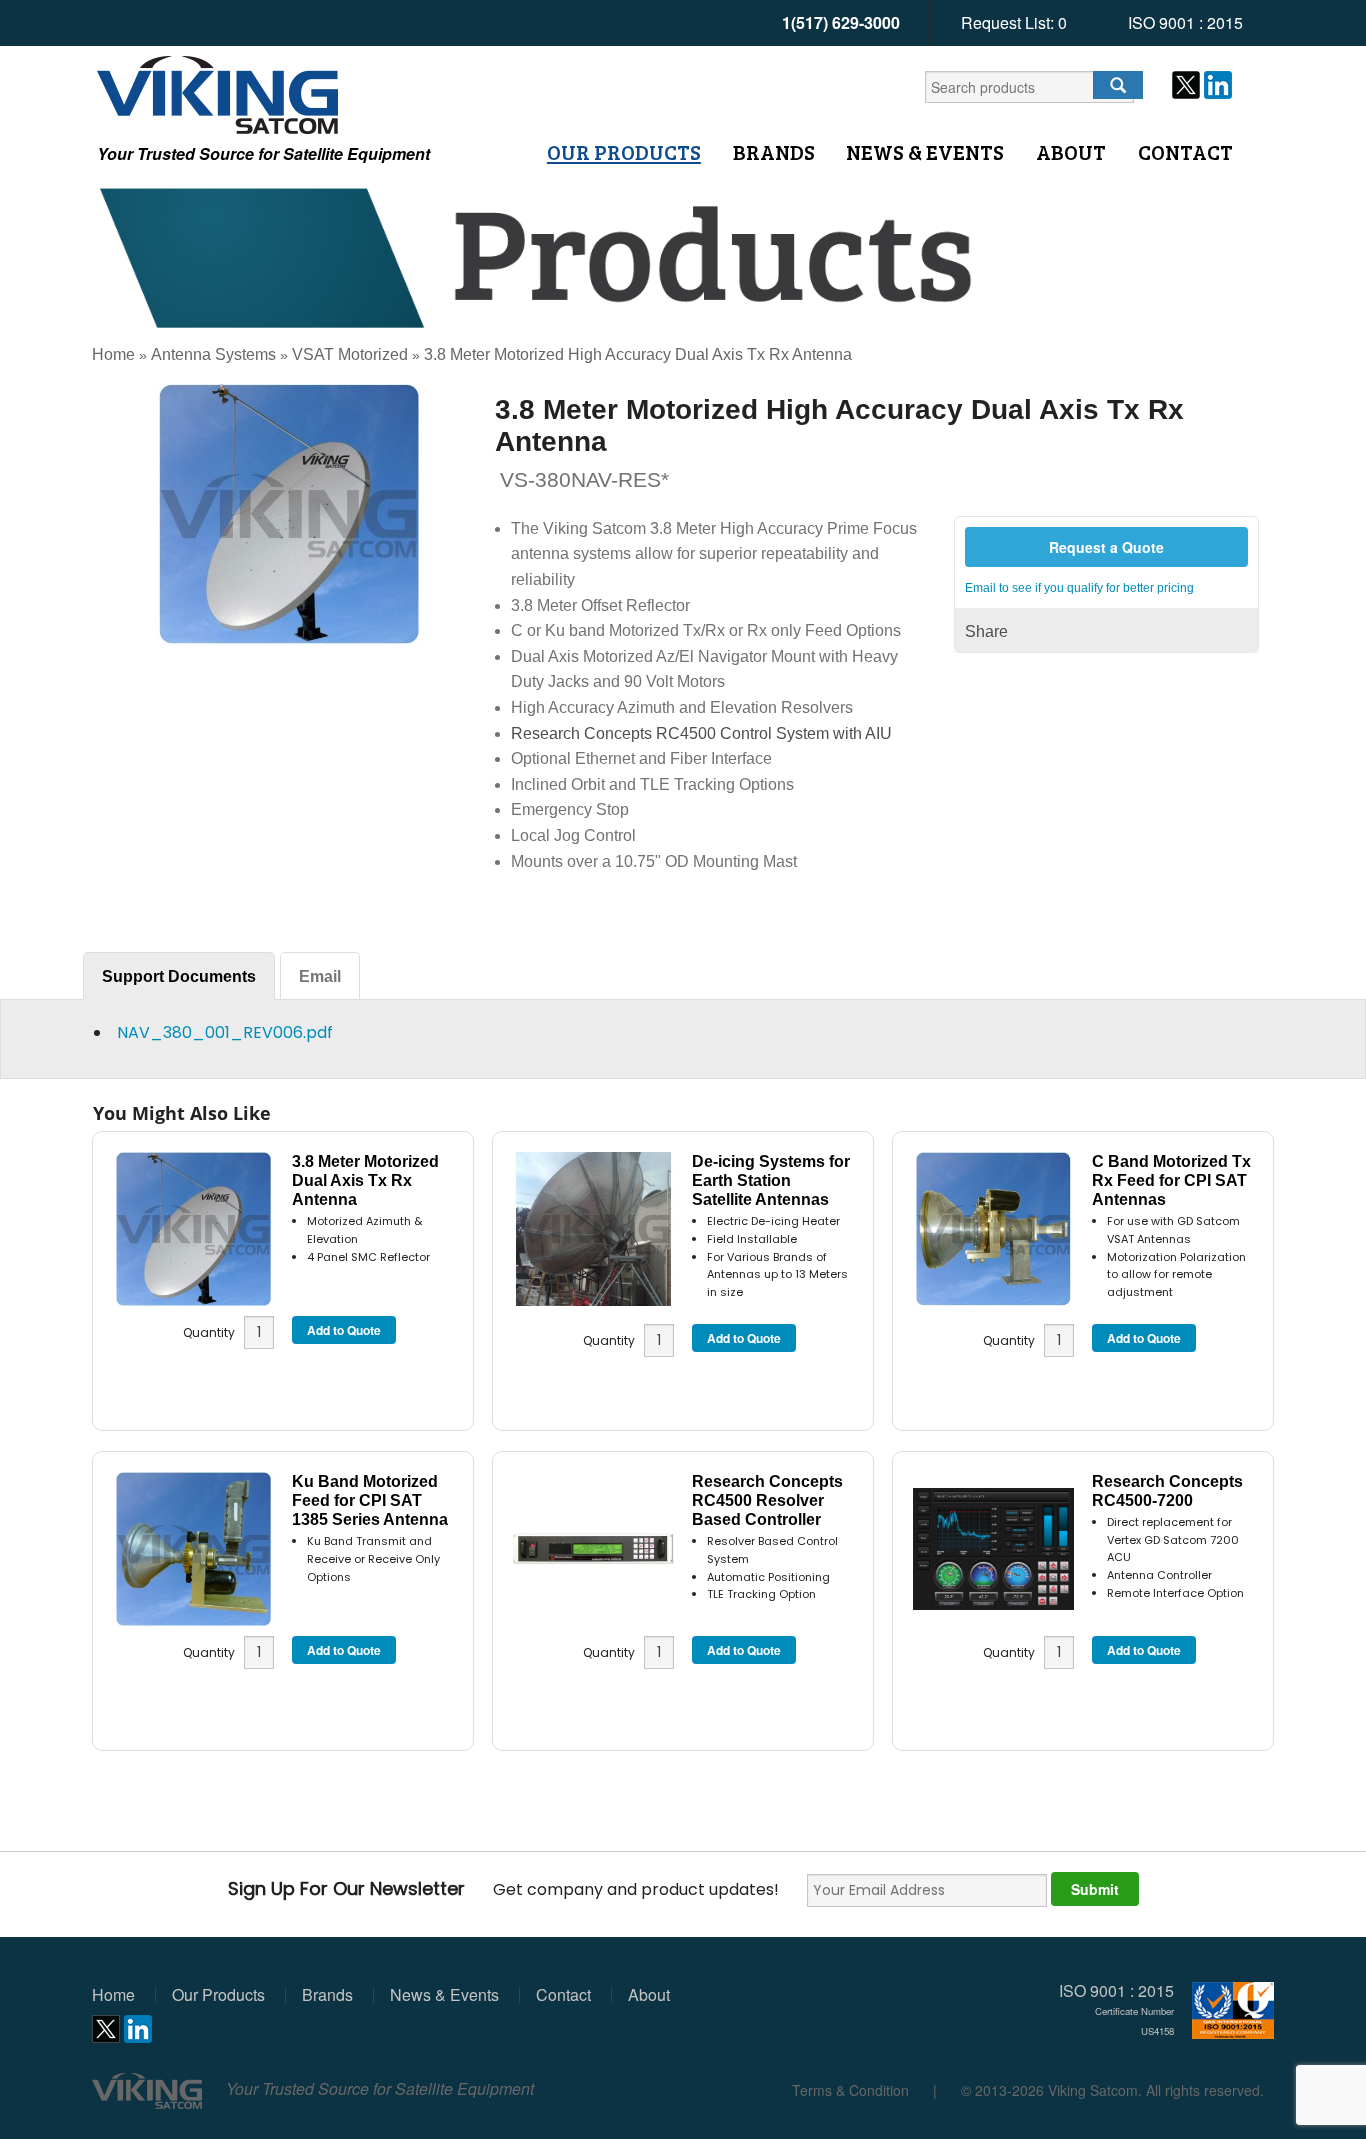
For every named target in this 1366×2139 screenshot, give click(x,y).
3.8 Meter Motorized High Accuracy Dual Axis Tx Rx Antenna (638, 354)
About (1071, 152)
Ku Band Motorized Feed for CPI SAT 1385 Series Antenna (370, 1500)
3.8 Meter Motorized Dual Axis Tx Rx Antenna (365, 1180)
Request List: (1014, 22)
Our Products (624, 152)
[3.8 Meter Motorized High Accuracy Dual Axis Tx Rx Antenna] (289, 512)
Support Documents (179, 976)
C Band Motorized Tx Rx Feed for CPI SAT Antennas (1171, 1180)
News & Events (925, 152)
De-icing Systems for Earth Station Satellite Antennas (771, 1180)
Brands (774, 152)
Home (113, 354)
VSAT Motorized (350, 354)
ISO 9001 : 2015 (1185, 22)
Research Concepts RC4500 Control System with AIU (701, 733)
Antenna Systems (213, 354)
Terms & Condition (850, 2090)
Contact (1185, 152)
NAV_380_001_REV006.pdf (225, 1032)
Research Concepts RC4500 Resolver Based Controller (767, 1500)
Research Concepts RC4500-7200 (1167, 1491)
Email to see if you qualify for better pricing (1079, 588)
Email (320, 976)
